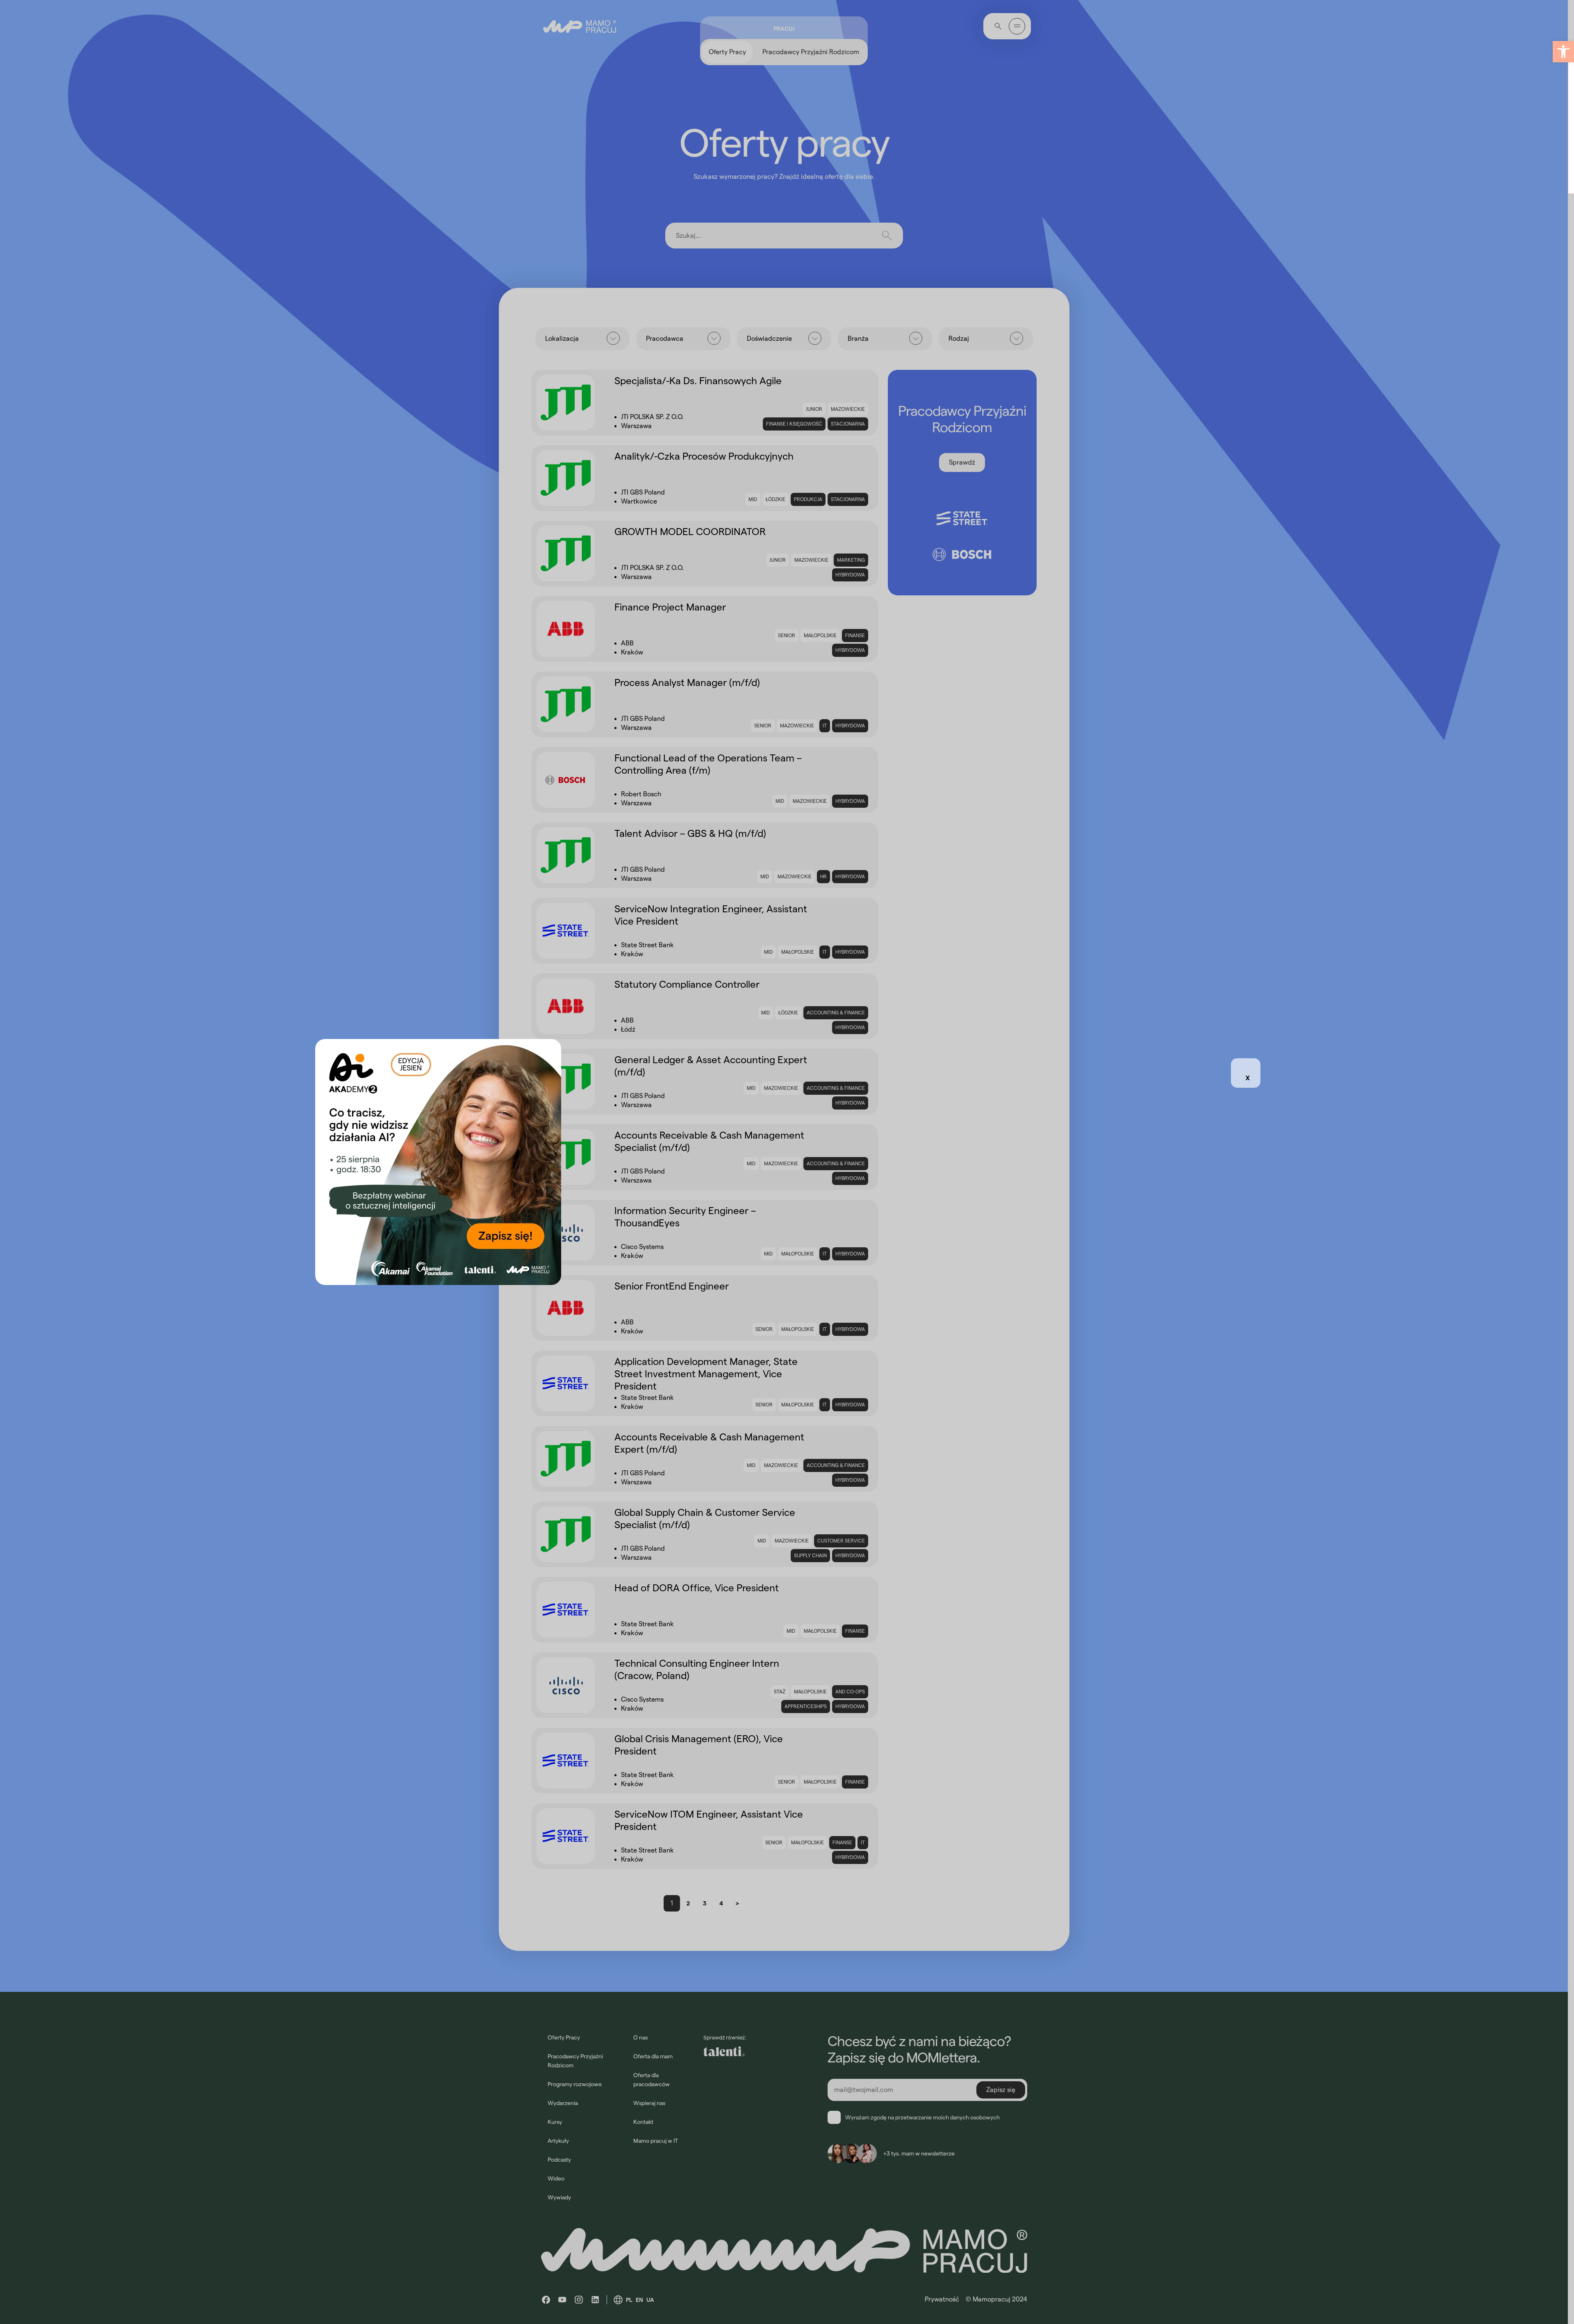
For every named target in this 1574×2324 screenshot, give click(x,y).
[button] (1563, 52)
